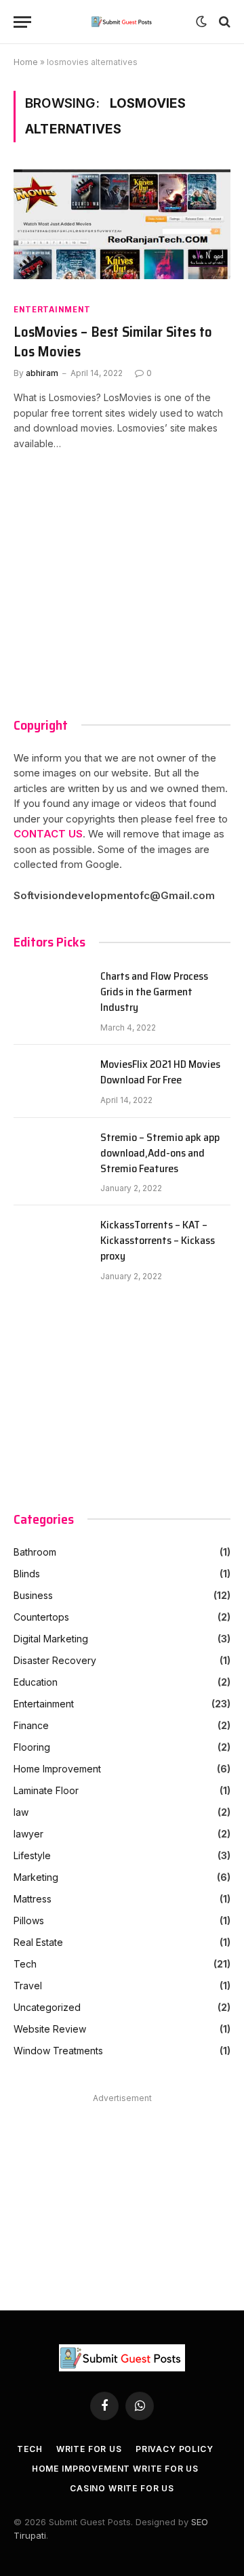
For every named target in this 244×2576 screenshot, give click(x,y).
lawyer (28, 1834)
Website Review (50, 2029)
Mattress (33, 1899)
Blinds (27, 1574)
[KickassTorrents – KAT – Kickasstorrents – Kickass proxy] (51, 1242)
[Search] (223, 22)
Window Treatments (58, 2051)
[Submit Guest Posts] (122, 22)
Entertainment (52, 309)
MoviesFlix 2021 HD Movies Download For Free (160, 1073)
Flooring (32, 1747)
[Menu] (22, 22)
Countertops (41, 1617)
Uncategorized (47, 2007)
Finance (31, 1725)
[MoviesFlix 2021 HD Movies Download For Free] (51, 1081)
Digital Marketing (51, 1639)
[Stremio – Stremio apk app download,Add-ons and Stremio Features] (51, 1155)
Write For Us (89, 2449)
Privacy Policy (175, 2449)
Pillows (29, 1920)
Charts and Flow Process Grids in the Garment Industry (154, 992)
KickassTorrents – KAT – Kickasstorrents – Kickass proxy (158, 1241)
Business (33, 1595)
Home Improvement (57, 1769)
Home (26, 62)
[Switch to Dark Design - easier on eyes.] (201, 22)
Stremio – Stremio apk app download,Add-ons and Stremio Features (160, 1154)
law (21, 1812)
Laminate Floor (46, 1790)
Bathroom (35, 1552)
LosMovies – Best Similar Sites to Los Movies (113, 342)
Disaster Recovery (55, 1660)
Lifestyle (32, 1855)
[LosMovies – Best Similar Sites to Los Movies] (122, 230)
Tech (25, 1964)
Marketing (36, 1877)
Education (36, 1682)
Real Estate (38, 1942)
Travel (28, 1986)
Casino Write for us (122, 2488)
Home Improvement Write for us (115, 2469)
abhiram (42, 373)
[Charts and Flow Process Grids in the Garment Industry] (51, 993)
